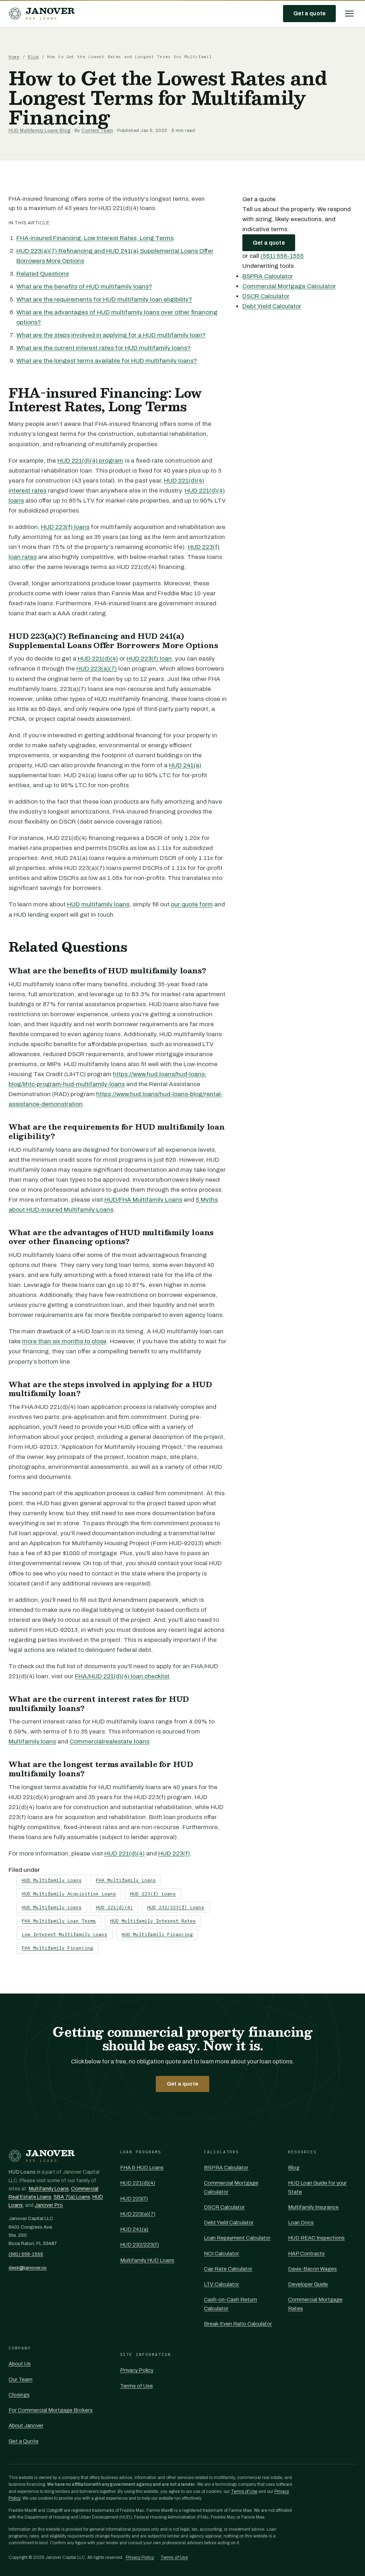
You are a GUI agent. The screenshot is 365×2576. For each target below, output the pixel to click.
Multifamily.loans (32, 1742)
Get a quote (309, 13)
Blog (33, 57)
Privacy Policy (137, 2370)
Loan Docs (301, 2223)
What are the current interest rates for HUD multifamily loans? (104, 348)
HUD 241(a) (185, 765)
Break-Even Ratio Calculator (238, 2324)
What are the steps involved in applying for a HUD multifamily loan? (111, 335)
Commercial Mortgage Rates (315, 2304)
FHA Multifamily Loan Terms (59, 1921)
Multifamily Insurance (313, 2207)
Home (14, 57)
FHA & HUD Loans (142, 2168)
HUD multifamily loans (98, 904)
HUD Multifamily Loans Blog (39, 131)
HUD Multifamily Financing (157, 1934)
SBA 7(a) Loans (72, 2197)
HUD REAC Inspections (316, 2238)
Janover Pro (49, 2205)
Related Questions (43, 274)
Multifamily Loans (49, 2189)
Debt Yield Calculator (272, 306)
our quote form (192, 904)
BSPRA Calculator (268, 276)
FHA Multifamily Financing (57, 1948)
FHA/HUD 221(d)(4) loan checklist (122, 1676)
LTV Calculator (222, 2284)
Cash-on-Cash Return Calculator (230, 2304)
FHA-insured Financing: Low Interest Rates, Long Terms (95, 238)
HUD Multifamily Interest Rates (153, 1921)
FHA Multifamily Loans (126, 1880)
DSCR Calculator (266, 296)
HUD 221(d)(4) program (90, 461)
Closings (19, 2395)
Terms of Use (137, 2386)
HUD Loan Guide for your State (317, 2187)
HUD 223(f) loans (65, 527)
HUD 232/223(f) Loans (176, 1907)
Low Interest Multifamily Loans (65, 1934)
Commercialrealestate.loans (109, 1742)
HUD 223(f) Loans (153, 1894)
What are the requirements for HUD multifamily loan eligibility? (104, 299)
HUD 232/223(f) (140, 2245)
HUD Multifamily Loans (52, 1880)
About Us (20, 2364)
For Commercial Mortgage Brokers (51, 2410)
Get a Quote (24, 2441)
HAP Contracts (306, 2254)
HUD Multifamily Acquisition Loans (69, 1894)
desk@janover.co (28, 2268)
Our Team (20, 2379)
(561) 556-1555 (282, 256)
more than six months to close (64, 1341)
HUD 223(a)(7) (97, 669)
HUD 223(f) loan (149, 659)
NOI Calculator (222, 2254)
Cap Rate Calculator (228, 2269)
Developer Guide (308, 2284)
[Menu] (349, 14)
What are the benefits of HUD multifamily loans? (84, 287)
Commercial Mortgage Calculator (289, 286)
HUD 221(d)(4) (98, 659)
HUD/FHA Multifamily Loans (143, 1200)
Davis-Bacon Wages (312, 2269)
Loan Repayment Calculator (237, 2238)
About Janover (26, 2425)
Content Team (97, 131)
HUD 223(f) (174, 1854)
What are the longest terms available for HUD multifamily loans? (107, 361)
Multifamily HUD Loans (147, 2260)
